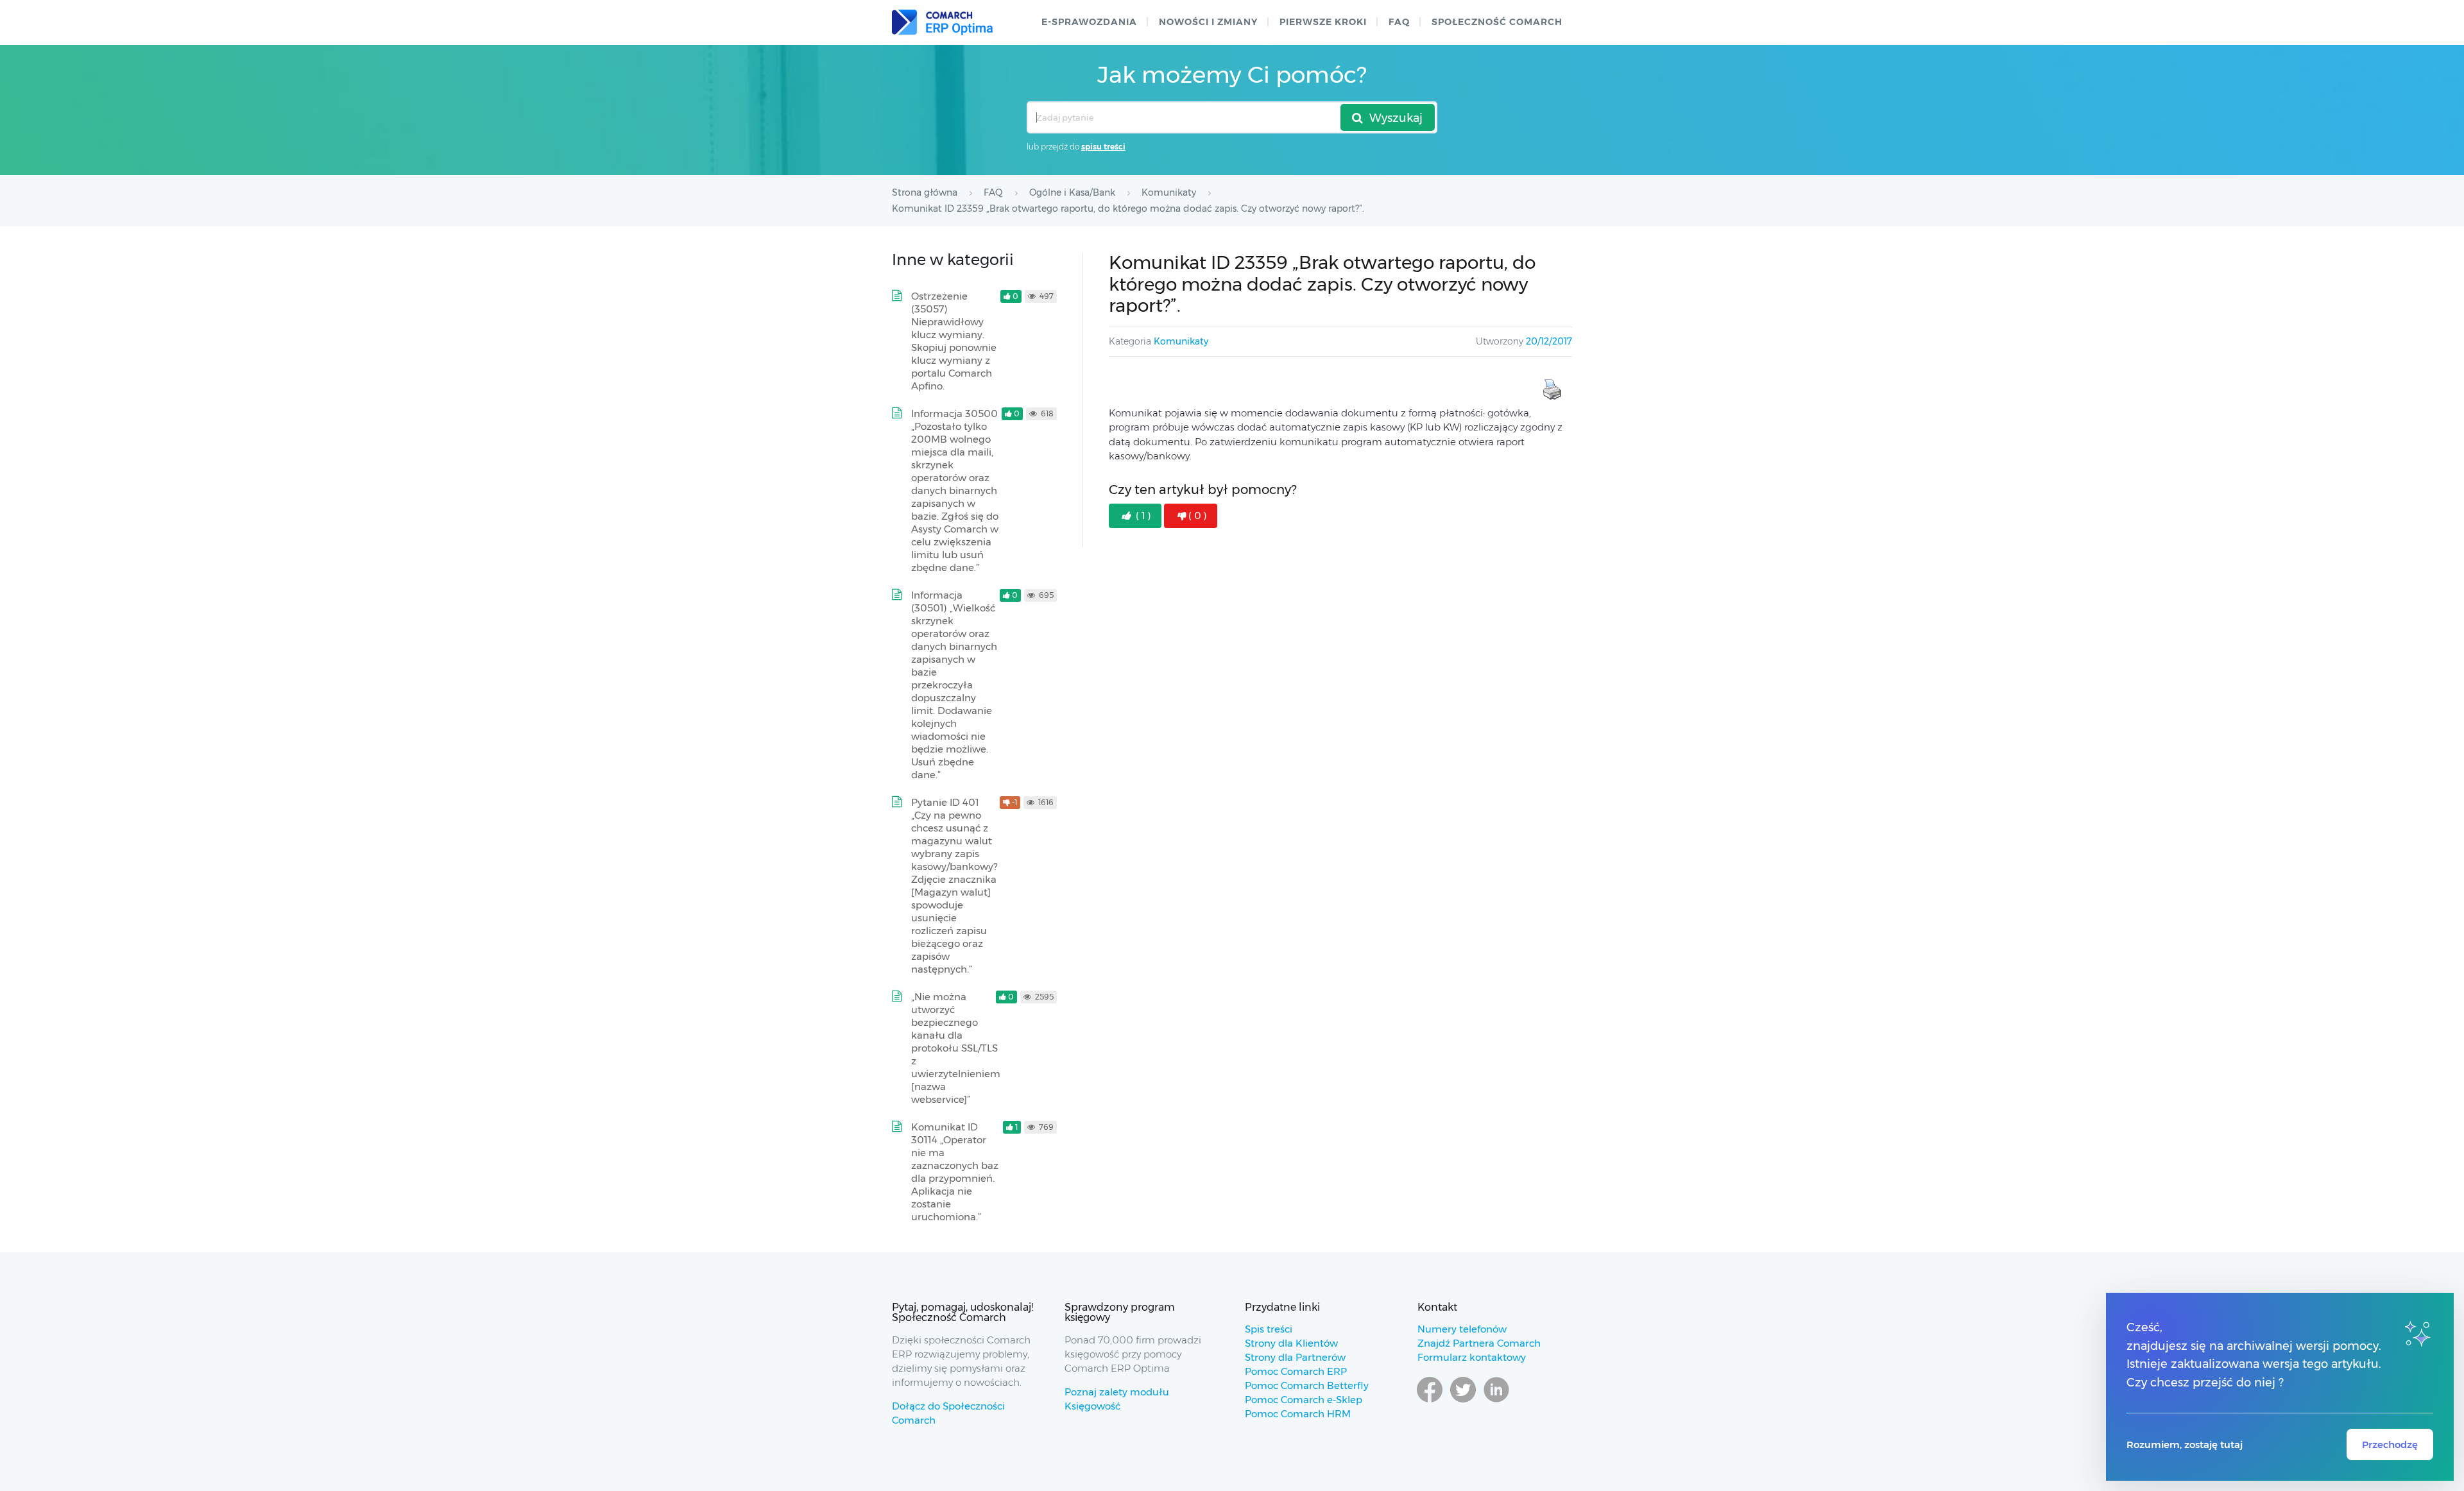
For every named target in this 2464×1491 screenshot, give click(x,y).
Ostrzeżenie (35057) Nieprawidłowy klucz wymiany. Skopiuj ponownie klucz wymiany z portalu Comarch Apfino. (954, 341)
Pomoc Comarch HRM (1298, 1414)
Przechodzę (2390, 1444)
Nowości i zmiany (1208, 22)
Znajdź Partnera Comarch (1479, 1343)
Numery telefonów (1462, 1329)
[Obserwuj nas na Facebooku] (1430, 1402)
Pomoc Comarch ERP (1296, 1371)
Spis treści (1269, 1329)
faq (1399, 22)
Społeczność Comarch (1497, 22)
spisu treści (1103, 147)
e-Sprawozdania (1089, 22)
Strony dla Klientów (1291, 1343)
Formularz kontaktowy (1472, 1357)
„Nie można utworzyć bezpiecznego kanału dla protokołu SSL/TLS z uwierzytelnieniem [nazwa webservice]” (956, 1048)
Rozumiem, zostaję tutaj (2185, 1444)
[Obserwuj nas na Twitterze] (1463, 1402)
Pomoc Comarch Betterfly (1307, 1385)
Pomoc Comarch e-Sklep (1304, 1400)
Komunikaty (1181, 341)
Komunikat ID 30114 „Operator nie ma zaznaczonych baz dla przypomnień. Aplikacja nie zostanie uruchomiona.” (955, 1172)
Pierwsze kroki (1323, 22)
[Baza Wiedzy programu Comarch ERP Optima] (942, 22)
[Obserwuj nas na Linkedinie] (1496, 1402)
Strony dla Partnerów (1295, 1357)
